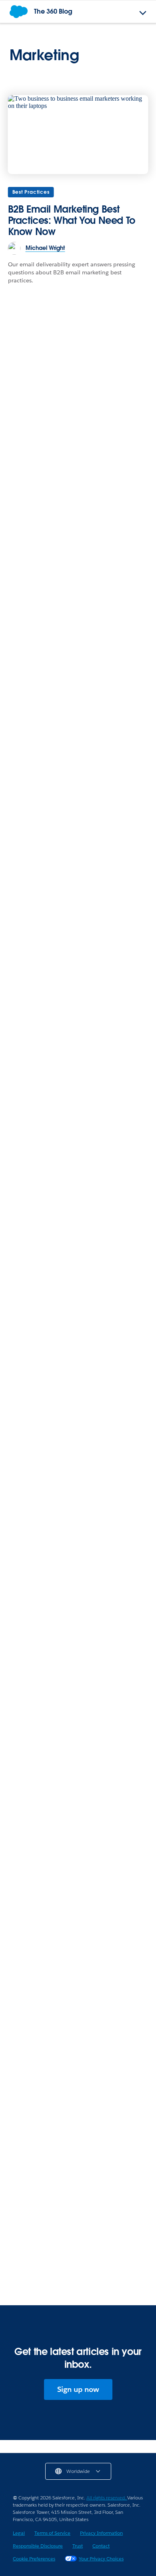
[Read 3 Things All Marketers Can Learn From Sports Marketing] (78, 2042)
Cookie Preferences (34, 2559)
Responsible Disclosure (38, 2546)
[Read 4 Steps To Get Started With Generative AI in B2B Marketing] (78, 1710)
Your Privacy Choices (101, 2559)
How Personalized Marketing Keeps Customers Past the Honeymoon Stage (76, 644)
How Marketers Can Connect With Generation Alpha (68, 1616)
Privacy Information (101, 2533)
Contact (101, 2546)
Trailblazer (28, 1928)
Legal (19, 2533)
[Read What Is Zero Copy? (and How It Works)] (78, 1246)
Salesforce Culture (38, 1595)
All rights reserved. (107, 2498)
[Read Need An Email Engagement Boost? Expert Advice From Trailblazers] (78, 1876)
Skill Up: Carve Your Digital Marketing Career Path (68, 1441)
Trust (78, 2546)
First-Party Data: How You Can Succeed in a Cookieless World (77, 810)
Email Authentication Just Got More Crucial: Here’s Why (73, 1371)
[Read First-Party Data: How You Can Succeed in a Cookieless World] (78, 738)
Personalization (34, 956)
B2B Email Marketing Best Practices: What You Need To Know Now (72, 220)
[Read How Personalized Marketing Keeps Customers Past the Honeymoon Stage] (78, 571)
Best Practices (31, 192)
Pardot (23, 789)
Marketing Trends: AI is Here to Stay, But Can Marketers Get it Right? (76, 977)
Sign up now (78, 2389)
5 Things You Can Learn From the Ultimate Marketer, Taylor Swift (77, 1406)
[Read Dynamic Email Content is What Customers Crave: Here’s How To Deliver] (78, 1070)
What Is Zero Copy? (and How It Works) (76, 1304)
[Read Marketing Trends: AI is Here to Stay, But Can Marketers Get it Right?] (78, 904)
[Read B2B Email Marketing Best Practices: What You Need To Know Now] (78, 135)
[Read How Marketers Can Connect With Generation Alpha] (78, 1544)
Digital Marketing (37, 1122)
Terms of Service (52, 2533)
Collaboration (32, 623)
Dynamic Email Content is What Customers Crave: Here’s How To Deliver (66, 1148)
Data (20, 1762)
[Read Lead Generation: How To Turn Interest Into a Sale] (78, 2209)
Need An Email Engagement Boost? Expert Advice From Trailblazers (71, 1949)
